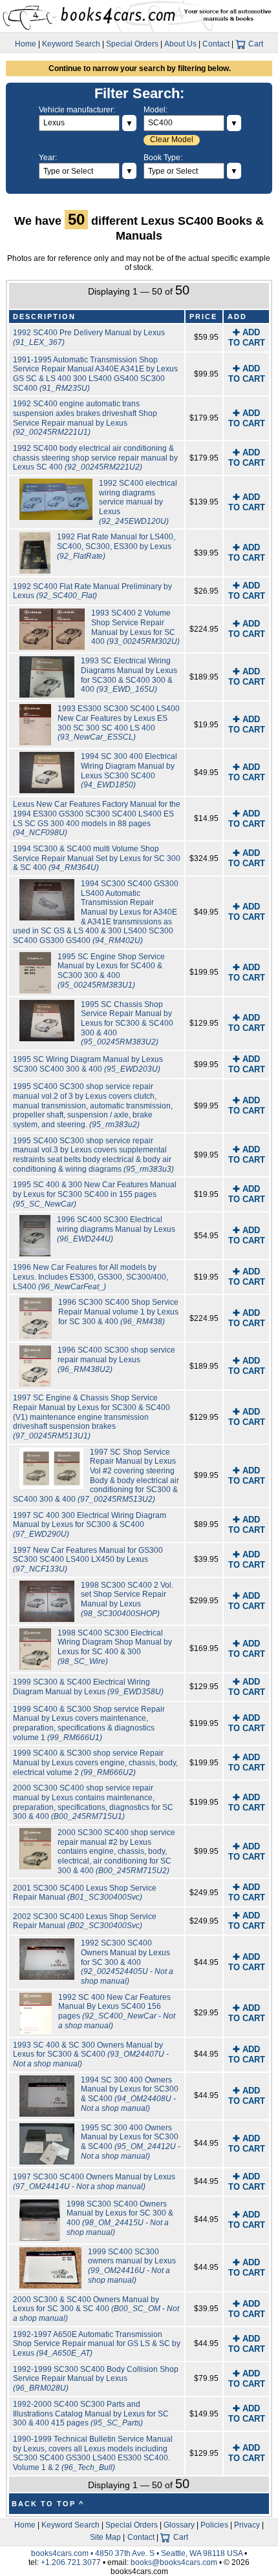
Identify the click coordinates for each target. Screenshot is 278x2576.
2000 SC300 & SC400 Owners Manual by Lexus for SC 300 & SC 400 (96, 2309)
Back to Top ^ (48, 2504)
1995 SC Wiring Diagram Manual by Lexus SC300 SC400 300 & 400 (88, 1064)
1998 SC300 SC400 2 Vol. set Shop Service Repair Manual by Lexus (127, 1599)
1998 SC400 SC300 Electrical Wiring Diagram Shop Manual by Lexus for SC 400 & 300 (115, 1647)
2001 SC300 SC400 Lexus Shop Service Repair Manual (85, 1893)
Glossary (179, 2525)
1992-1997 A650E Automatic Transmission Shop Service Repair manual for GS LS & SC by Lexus (97, 2344)
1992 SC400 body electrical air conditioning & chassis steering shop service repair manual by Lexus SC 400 (95, 458)
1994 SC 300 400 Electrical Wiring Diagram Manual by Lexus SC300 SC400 (129, 771)
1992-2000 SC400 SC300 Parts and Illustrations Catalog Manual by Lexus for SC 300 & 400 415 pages (91, 2414)
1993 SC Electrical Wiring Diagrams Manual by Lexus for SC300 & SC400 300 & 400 (129, 675)
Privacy (247, 2525)
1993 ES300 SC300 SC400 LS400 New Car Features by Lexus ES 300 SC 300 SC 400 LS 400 (119, 723)
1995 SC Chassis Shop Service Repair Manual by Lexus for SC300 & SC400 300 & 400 (127, 1023)
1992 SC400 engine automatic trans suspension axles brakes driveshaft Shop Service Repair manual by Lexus (85, 418)
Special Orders (132, 44)
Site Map (105, 2537)
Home (26, 44)
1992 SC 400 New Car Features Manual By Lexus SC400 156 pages (117, 2011)
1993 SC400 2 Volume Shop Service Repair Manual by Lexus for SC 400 (135, 627)
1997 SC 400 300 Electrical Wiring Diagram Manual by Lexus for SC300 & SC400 (90, 1525)
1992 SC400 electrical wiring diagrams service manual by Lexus (138, 502)
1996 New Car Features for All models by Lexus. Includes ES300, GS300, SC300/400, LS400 (91, 1277)
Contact (216, 44)
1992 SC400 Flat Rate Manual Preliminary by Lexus (92, 591)
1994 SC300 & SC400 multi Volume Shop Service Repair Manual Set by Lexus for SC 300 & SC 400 (97, 858)
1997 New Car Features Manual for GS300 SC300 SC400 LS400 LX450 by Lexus (88, 1560)
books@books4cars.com (174, 2562)
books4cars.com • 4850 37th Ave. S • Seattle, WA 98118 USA (138, 2553)
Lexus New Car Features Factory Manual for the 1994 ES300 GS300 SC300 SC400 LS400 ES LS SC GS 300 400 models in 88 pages (97, 818)
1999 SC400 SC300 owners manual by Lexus (132, 2266)
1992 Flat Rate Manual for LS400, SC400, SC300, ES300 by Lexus (116, 546)
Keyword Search (71, 44)
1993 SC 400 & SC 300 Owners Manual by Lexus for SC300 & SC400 (91, 2054)
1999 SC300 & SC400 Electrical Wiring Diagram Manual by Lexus (88, 1687)
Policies (214, 2525)
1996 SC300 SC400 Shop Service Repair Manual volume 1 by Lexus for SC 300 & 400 (118, 1312)
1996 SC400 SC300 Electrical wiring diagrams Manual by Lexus (116, 1229)
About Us (180, 44)
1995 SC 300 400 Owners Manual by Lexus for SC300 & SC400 (131, 2142)
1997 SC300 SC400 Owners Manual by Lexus (94, 2182)
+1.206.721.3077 (71, 2562)
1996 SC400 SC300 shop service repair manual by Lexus (116, 1359)
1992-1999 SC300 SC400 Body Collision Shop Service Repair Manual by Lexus (96, 2379)
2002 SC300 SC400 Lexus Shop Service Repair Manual (85, 1921)
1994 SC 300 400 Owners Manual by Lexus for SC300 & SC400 (130, 2094)
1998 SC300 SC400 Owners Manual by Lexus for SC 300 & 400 (120, 2218)
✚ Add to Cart (247, 338)
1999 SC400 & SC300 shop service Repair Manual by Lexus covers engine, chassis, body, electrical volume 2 (95, 1762)
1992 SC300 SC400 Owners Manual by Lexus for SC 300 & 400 (127, 1962)
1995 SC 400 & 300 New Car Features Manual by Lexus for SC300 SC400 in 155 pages (95, 1194)
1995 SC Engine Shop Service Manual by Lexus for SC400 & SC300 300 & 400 (111, 971)
